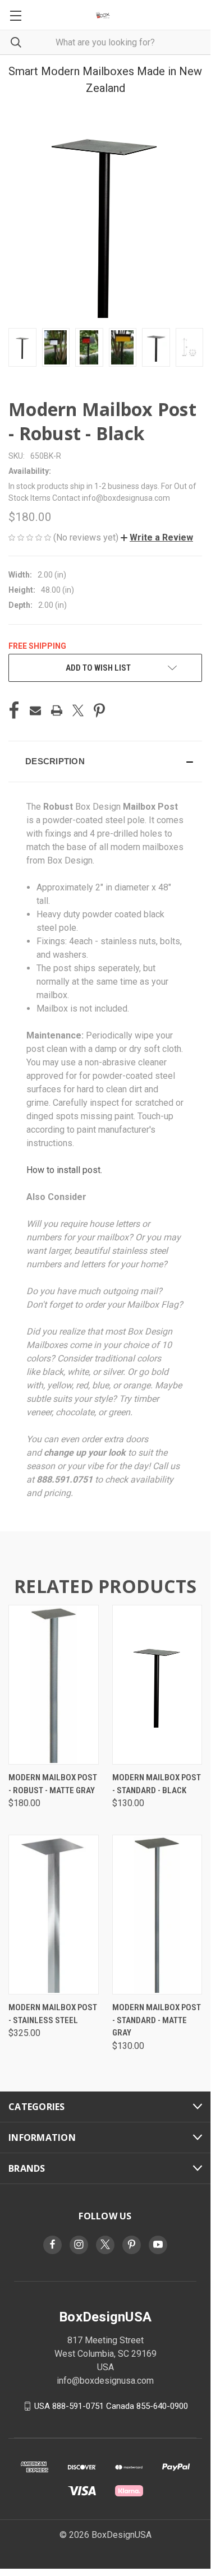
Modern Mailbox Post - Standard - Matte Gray (157, 2020)
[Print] (57, 710)
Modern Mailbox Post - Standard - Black (157, 1784)
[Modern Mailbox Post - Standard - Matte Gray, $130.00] (157, 1915)
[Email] (35, 710)
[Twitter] (78, 710)
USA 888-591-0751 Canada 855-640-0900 (111, 2406)
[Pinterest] (99, 710)
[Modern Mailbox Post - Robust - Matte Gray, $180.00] (54, 1685)
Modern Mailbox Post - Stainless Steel (53, 2014)
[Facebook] (14, 710)
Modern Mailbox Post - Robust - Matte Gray (53, 1784)
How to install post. (64, 1170)
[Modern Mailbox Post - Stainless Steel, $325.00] (54, 1915)
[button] (157, 537)
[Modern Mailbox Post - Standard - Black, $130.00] (157, 1685)
